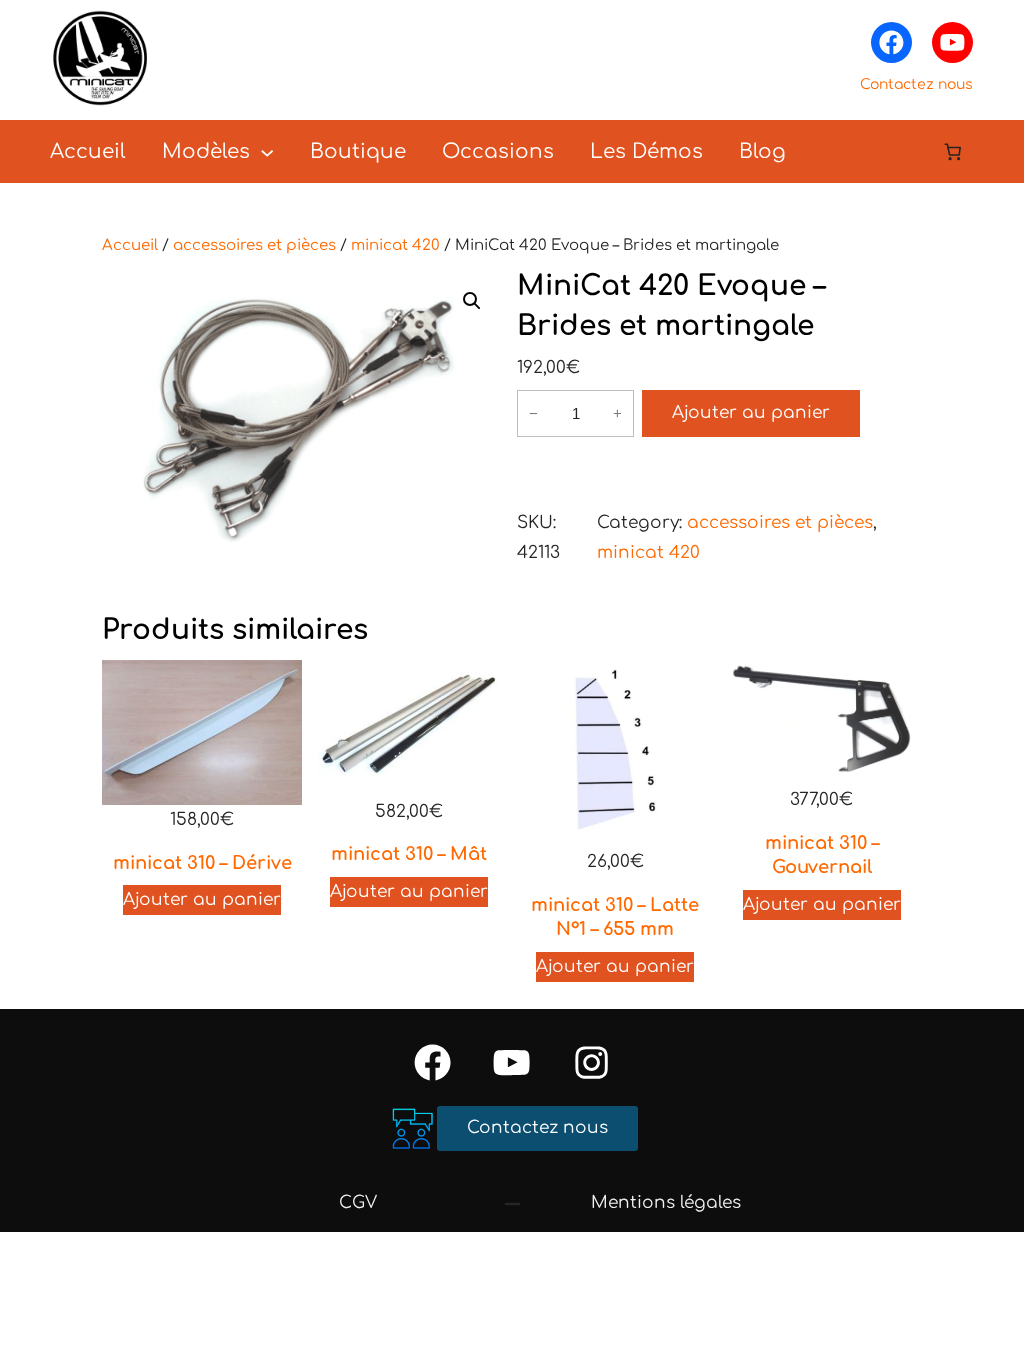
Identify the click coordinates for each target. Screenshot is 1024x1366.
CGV (358, 1202)
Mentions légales (666, 1202)
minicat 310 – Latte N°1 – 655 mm (615, 917)
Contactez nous (916, 84)
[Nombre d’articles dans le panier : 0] (953, 151)
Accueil (130, 245)
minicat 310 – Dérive (202, 863)
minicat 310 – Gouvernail (822, 855)
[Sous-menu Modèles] (267, 151)
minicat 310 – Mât (409, 854)
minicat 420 (395, 245)
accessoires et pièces (254, 245)
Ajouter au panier (751, 412)
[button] (472, 301)
